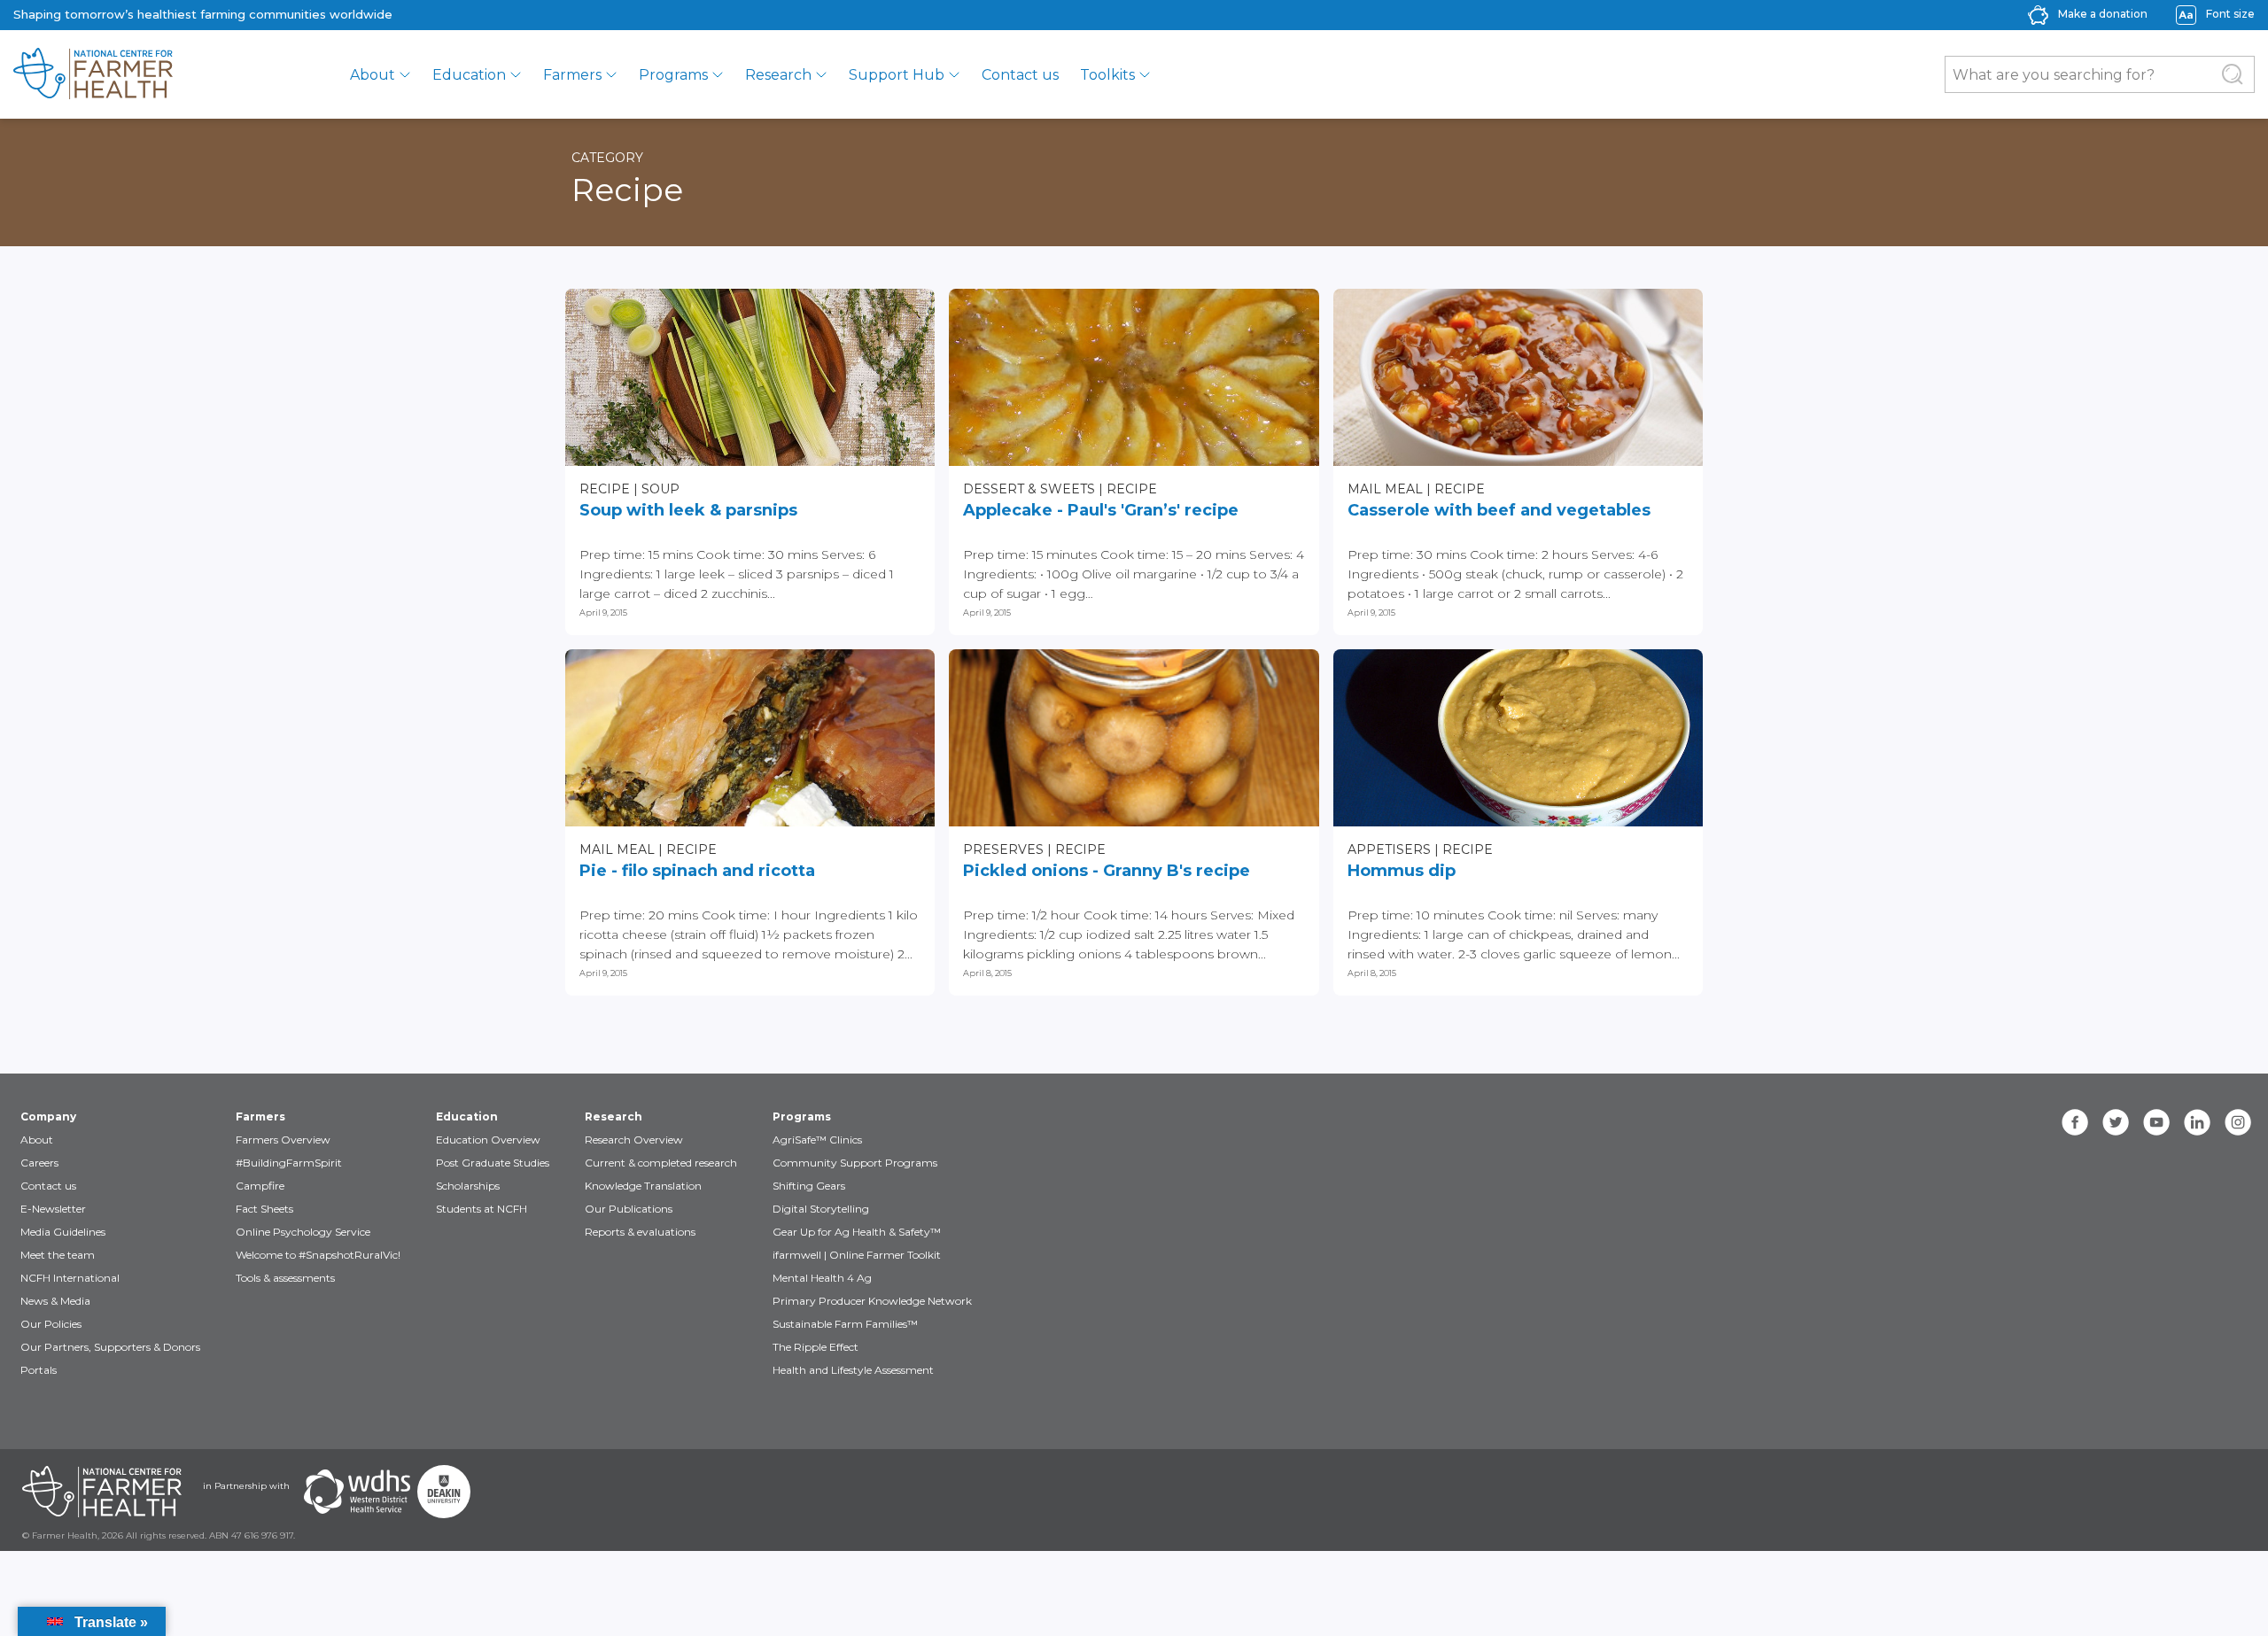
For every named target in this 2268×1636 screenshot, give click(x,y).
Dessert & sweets (1029, 489)
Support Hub (897, 75)
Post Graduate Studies (493, 1163)
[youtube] (2156, 1122)
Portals (39, 1370)
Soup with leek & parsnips (688, 510)
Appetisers (1389, 849)
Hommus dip (1402, 871)
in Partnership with (246, 1486)
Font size (2230, 14)
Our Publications (629, 1209)
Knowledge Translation (643, 1186)
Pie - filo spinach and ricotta (697, 871)
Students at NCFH (482, 1209)
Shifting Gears (809, 1186)
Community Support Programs (855, 1163)
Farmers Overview (283, 1140)
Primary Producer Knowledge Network (872, 1301)
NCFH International (70, 1278)
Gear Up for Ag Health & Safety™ (857, 1232)
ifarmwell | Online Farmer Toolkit (857, 1255)
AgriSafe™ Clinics (817, 1140)
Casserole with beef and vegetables (1499, 510)
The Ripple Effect (816, 1347)
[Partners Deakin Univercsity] (444, 1492)
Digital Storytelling (821, 1209)
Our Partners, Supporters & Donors (110, 1347)
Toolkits (1107, 75)
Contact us (1020, 75)
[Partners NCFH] (102, 1492)
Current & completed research (661, 1163)
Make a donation (2103, 14)
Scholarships (468, 1186)
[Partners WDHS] (357, 1492)
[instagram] (2238, 1122)
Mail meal (1385, 489)
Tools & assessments (285, 1278)
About (373, 75)
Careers (39, 1163)
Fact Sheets (264, 1209)
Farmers (572, 75)
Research (778, 75)
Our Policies (51, 1324)
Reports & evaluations (640, 1232)
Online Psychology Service (303, 1232)
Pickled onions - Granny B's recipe (1107, 871)
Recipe (605, 489)
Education (469, 75)
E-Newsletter (53, 1209)
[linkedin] (2197, 1122)
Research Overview (634, 1140)
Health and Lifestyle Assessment (853, 1370)
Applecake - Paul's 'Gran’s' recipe (1101, 510)
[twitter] (2116, 1122)
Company (48, 1117)
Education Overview (488, 1140)
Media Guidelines (63, 1232)
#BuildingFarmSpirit (289, 1163)
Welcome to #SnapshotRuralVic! (318, 1255)
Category (607, 158)
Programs (673, 75)
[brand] (157, 74)
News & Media (55, 1301)
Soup (660, 489)
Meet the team (58, 1255)
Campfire (260, 1186)
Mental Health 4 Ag (822, 1278)
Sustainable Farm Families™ (845, 1324)
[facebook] (2075, 1122)
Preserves (1003, 849)
